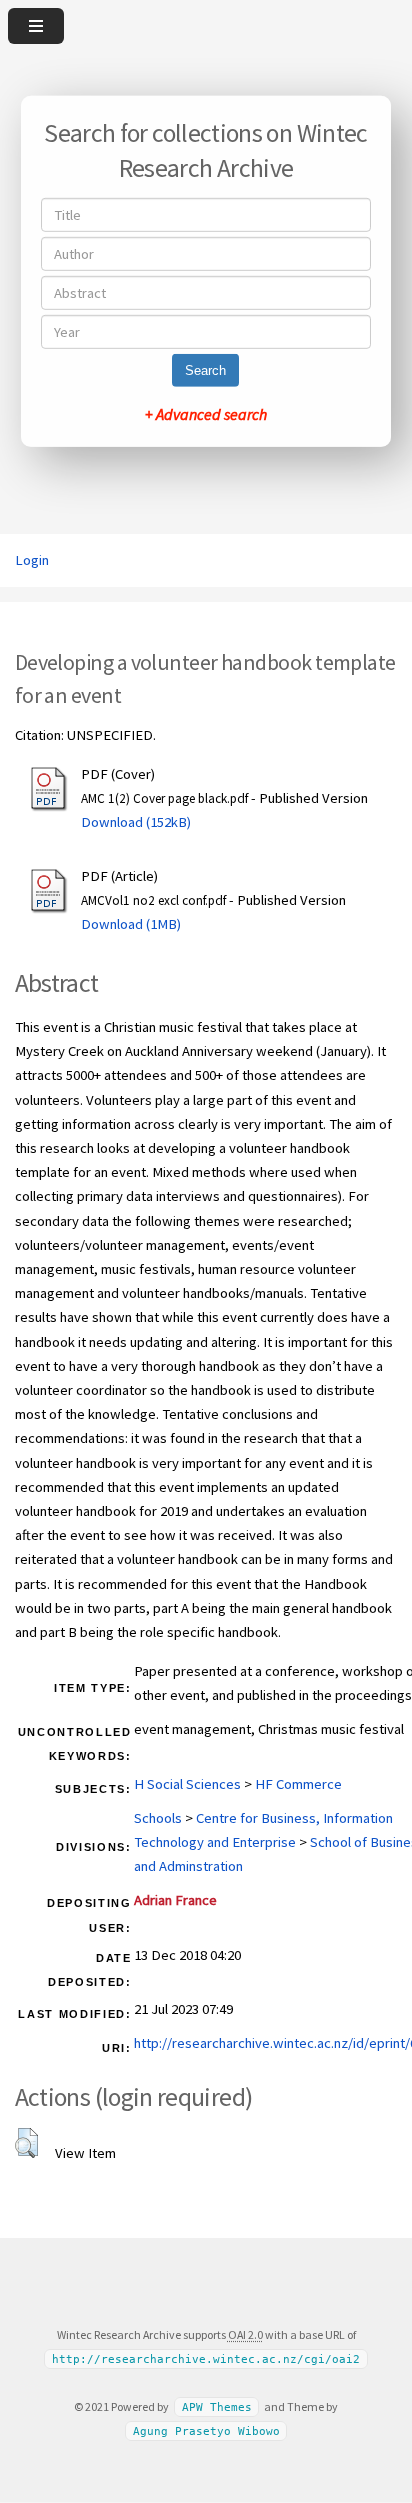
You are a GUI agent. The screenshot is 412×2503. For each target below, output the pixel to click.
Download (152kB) (136, 822)
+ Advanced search (206, 414)
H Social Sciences (187, 1784)
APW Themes (217, 2407)
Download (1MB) (131, 924)
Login (32, 560)
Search (205, 370)
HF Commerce (298, 1784)
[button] (26, 2143)
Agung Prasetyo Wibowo (206, 2430)
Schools (158, 1818)
